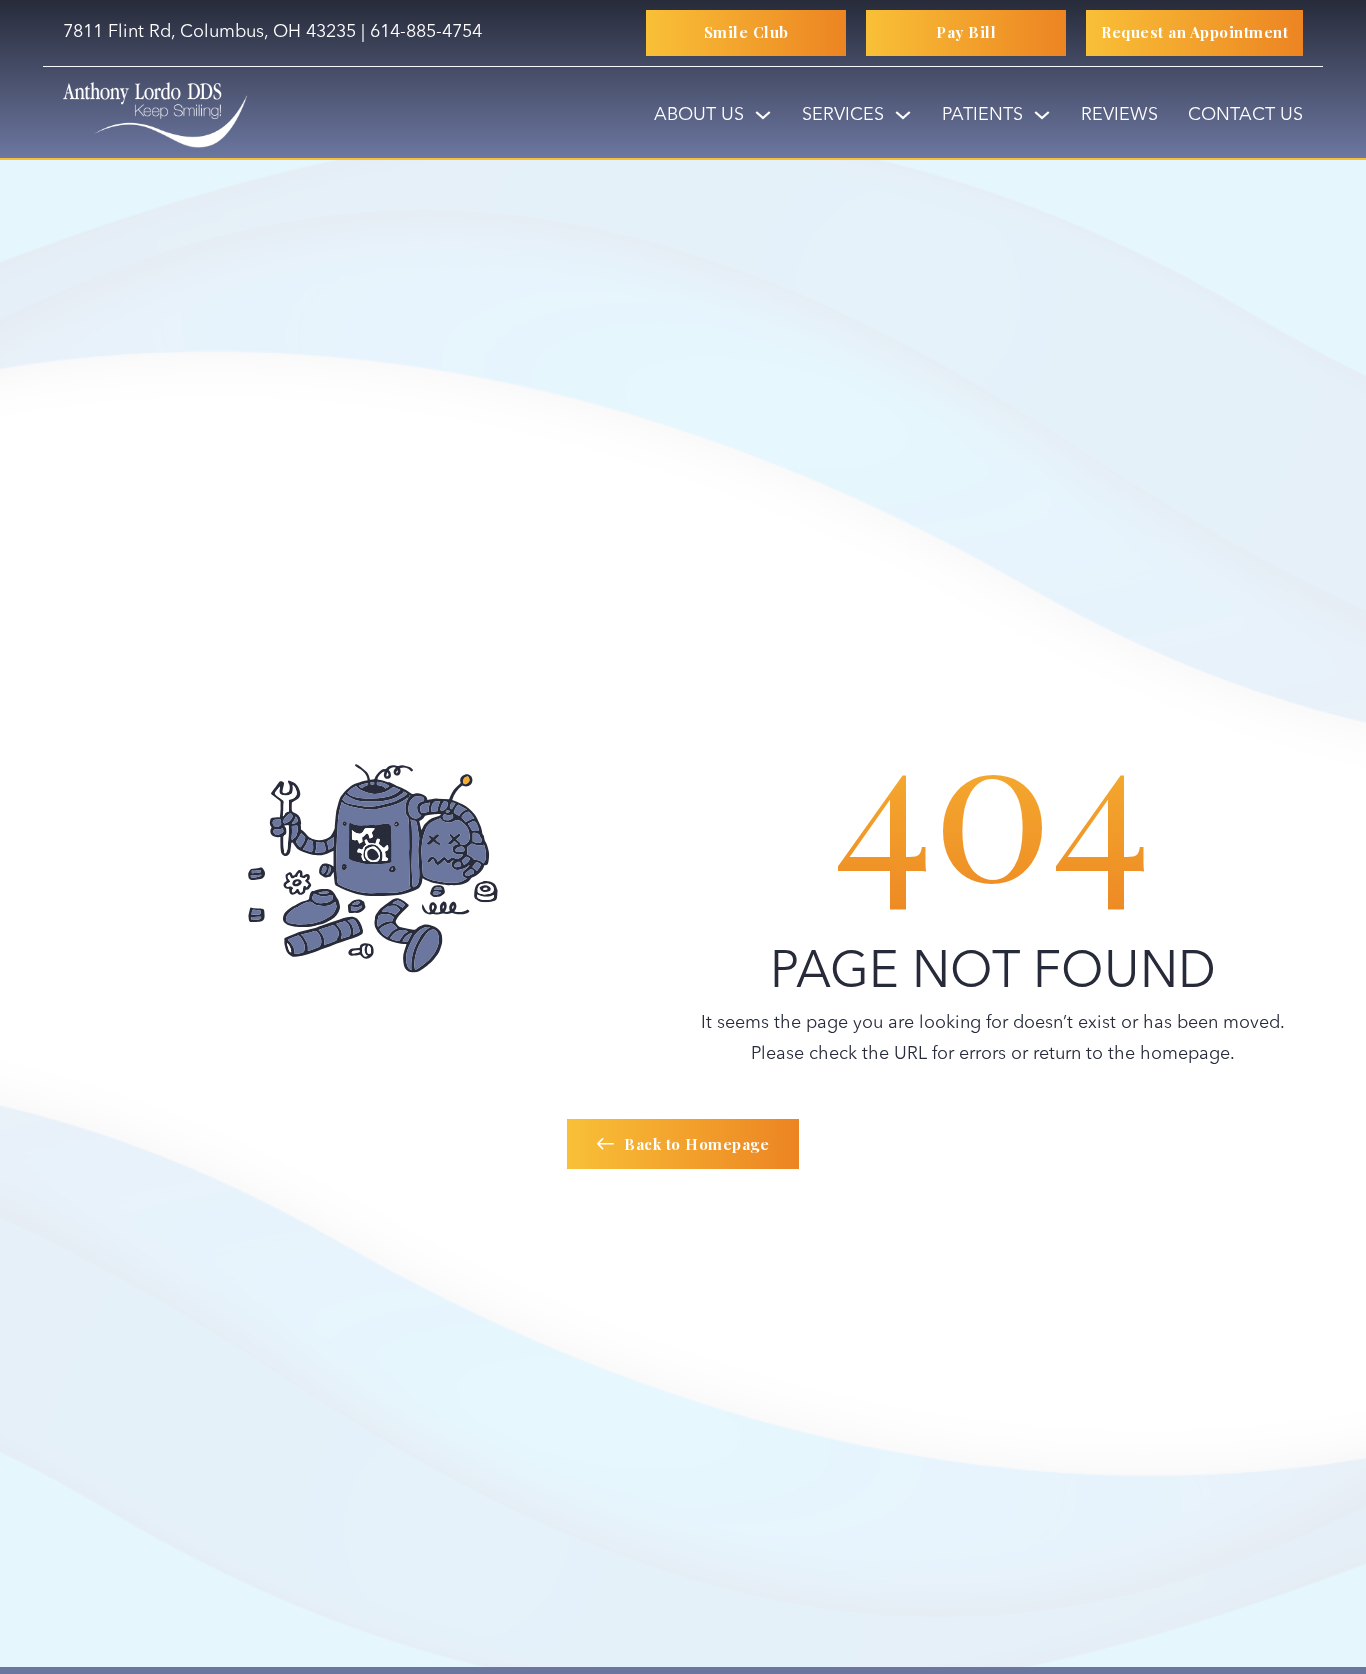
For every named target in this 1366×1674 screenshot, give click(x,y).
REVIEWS (1119, 115)
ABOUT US (699, 115)
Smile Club (746, 32)
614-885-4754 (426, 32)
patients (982, 115)
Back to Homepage (696, 1144)
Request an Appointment (1194, 32)
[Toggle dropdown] (763, 115)
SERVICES (843, 115)
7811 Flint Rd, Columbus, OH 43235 (209, 32)
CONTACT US (1245, 115)
